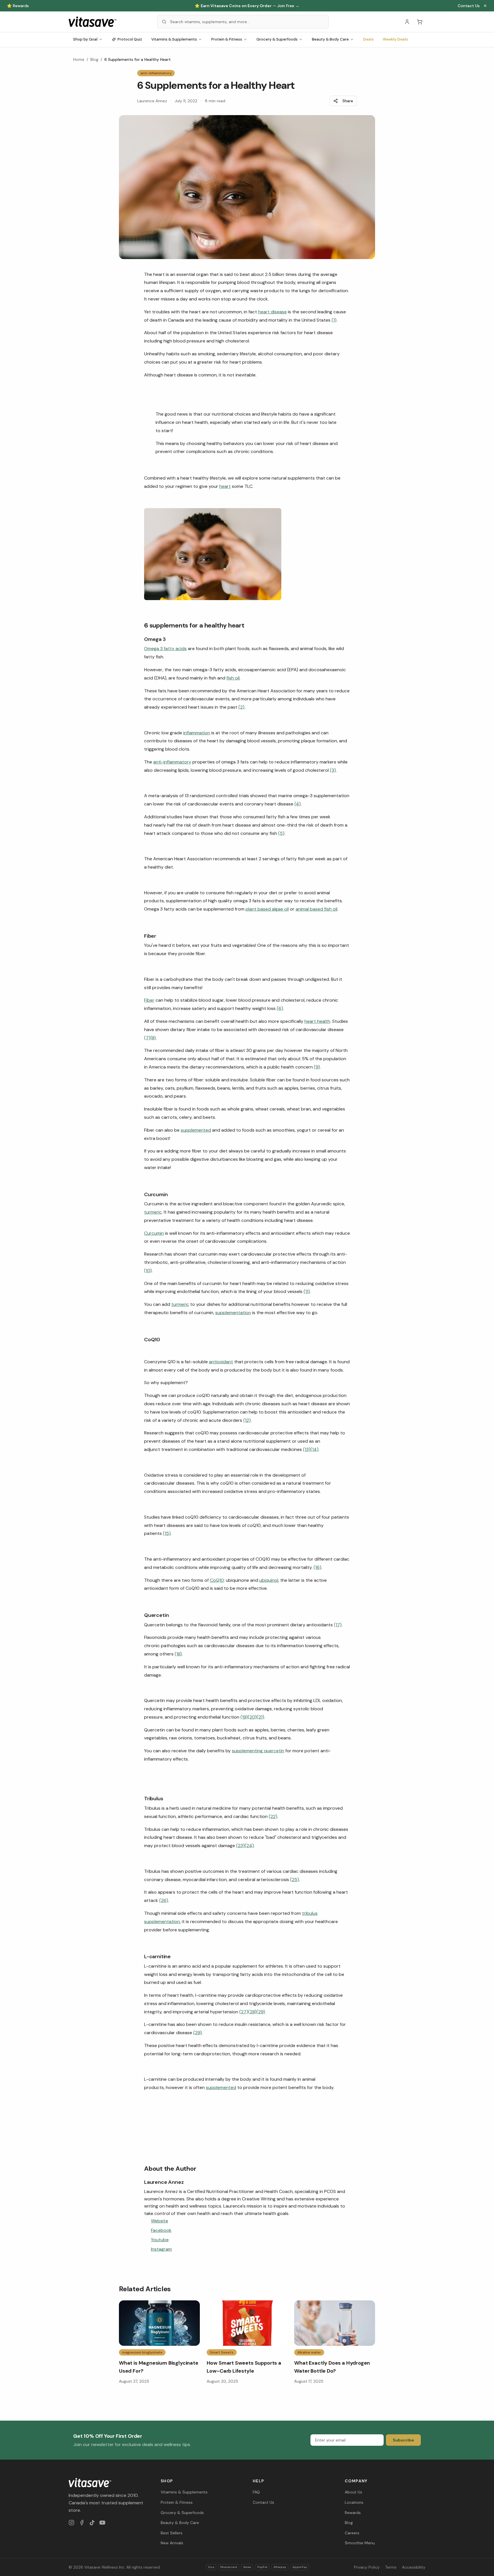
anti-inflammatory (172, 762)
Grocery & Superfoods (277, 39)
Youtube (160, 2240)
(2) (241, 707)
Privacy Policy (367, 2567)
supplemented (196, 1130)
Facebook (161, 2230)
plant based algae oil (267, 909)
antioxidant (221, 1362)
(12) (247, 1420)
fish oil (233, 678)
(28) (252, 2012)
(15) (167, 1533)
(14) (314, 1449)
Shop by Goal (85, 39)
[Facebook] (82, 2523)
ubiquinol (269, 1580)
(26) (164, 1900)
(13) (307, 1449)
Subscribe (403, 2440)
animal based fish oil (316, 909)
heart (225, 486)
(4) (298, 804)
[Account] (407, 22)
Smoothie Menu (360, 2543)
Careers (352, 2533)
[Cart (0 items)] (420, 22)
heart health (317, 1021)
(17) (338, 1625)
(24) (249, 1846)
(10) (148, 1271)
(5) (281, 833)
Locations (354, 2502)
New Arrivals (172, 2543)
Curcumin (154, 1233)
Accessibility (414, 2567)
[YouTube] (102, 2523)
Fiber (149, 1000)
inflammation (197, 733)
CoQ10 (217, 1580)
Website (160, 2221)
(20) (252, 1717)
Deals (368, 39)
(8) (153, 1038)
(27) (244, 2012)
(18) (178, 1654)
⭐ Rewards (18, 6)
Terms (391, 2567)
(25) (295, 1880)
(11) (307, 1291)
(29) (261, 2012)
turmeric (153, 1212)
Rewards (353, 2513)
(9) (317, 1067)
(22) (273, 1816)
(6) (280, 1008)
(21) (260, 1717)
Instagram (161, 2249)
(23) (240, 1846)
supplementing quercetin (258, 1751)
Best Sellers (172, 2533)
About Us (353, 2492)
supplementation (233, 1313)
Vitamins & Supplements (174, 39)
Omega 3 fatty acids (165, 648)
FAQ (256, 2492)
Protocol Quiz (130, 39)
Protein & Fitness (227, 39)
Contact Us (469, 6)
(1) (334, 320)
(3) (333, 770)
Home (79, 59)
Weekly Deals (395, 39)
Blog (94, 59)
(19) (244, 1717)
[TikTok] (92, 2523)
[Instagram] (71, 2523)
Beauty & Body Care (330, 39)
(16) (317, 1567)
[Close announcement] (485, 6)
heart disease (272, 312)
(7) (147, 1038)
